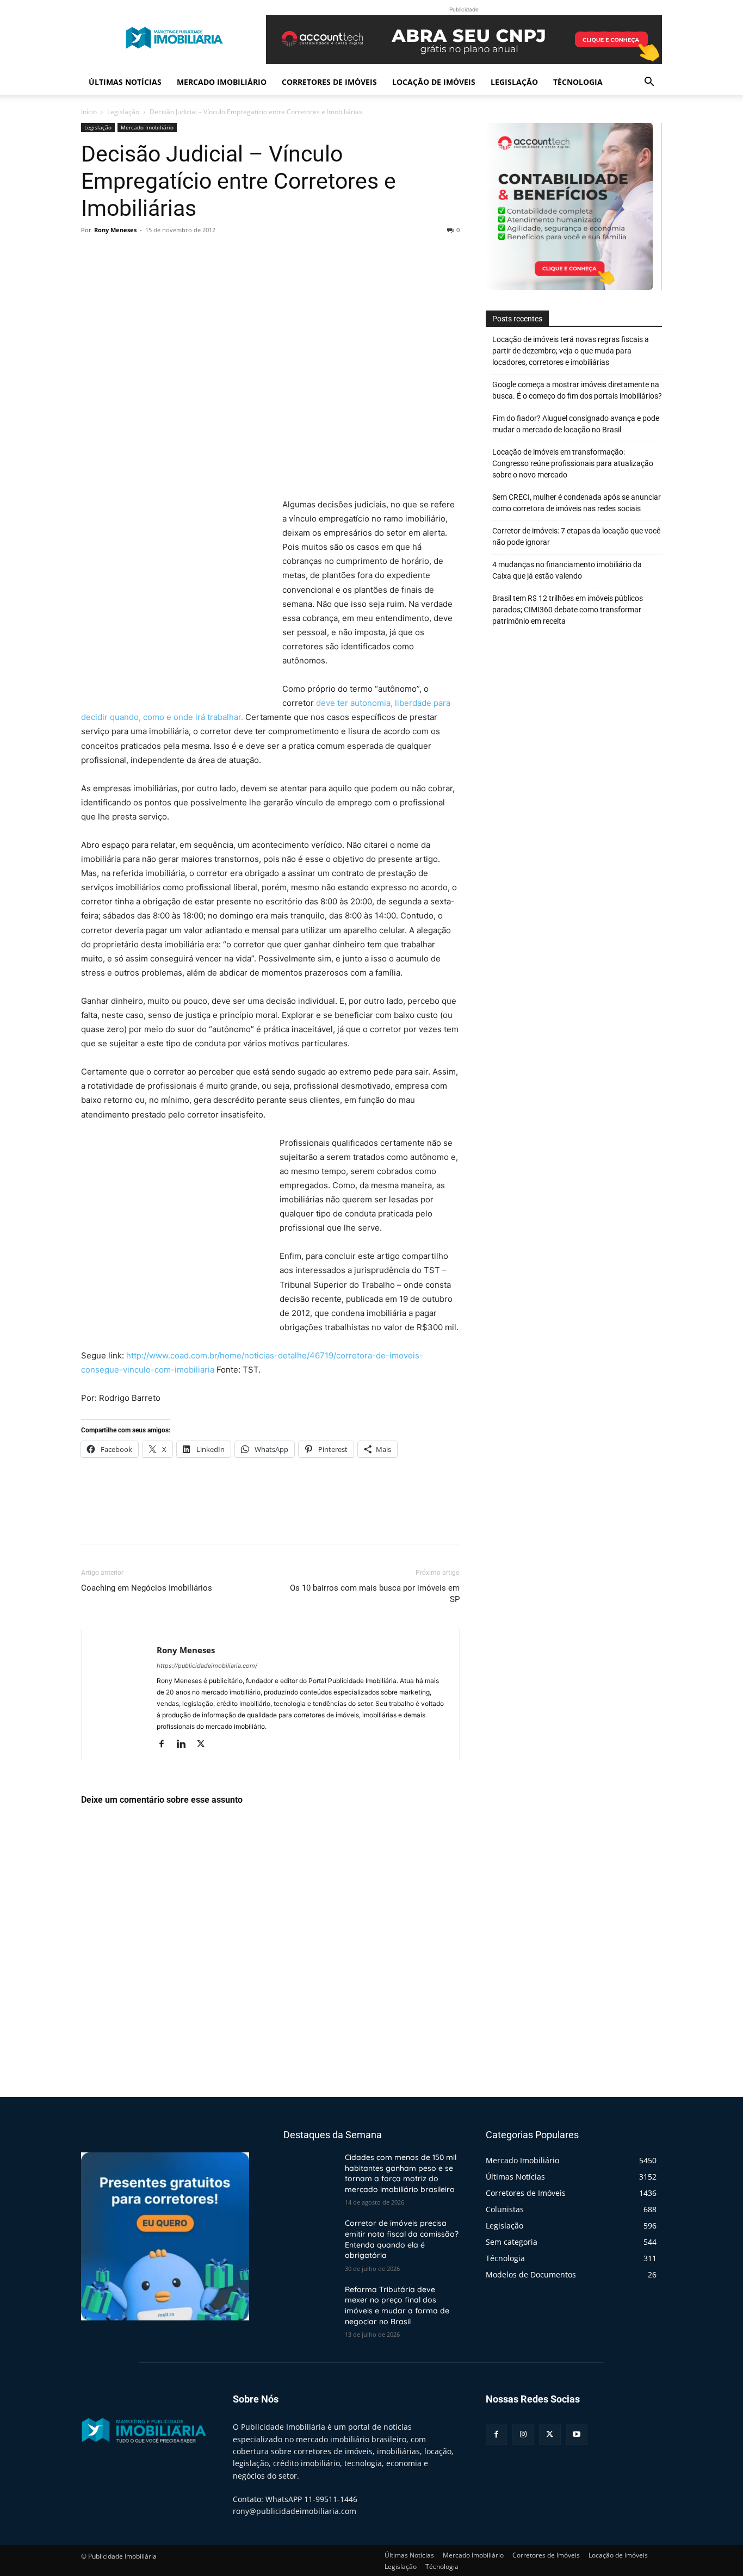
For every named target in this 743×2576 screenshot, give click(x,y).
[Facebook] (92, 255)
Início (89, 112)
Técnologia (578, 82)
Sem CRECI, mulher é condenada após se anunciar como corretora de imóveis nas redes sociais (577, 503)
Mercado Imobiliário (222, 82)
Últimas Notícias (125, 82)
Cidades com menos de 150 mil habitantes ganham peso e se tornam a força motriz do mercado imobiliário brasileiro (401, 2173)
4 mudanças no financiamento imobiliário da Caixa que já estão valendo (567, 570)
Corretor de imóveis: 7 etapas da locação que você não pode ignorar (576, 536)
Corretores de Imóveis (329, 82)
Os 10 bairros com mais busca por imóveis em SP (375, 1594)
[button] (649, 83)
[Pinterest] (142, 255)
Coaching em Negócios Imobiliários (147, 1588)
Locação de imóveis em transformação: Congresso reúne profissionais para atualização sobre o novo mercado (573, 463)
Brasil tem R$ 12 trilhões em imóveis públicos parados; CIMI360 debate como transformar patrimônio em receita (568, 610)
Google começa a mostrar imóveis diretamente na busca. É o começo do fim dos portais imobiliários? (577, 390)
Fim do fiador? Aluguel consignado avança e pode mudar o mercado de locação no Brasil (576, 424)
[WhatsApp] (167, 255)
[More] (193, 255)
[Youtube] (577, 2434)
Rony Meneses (115, 230)
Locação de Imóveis (434, 82)
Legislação (514, 82)
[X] (117, 255)
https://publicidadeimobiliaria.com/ (207, 1666)
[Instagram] (523, 2434)
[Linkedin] (185, 1745)
